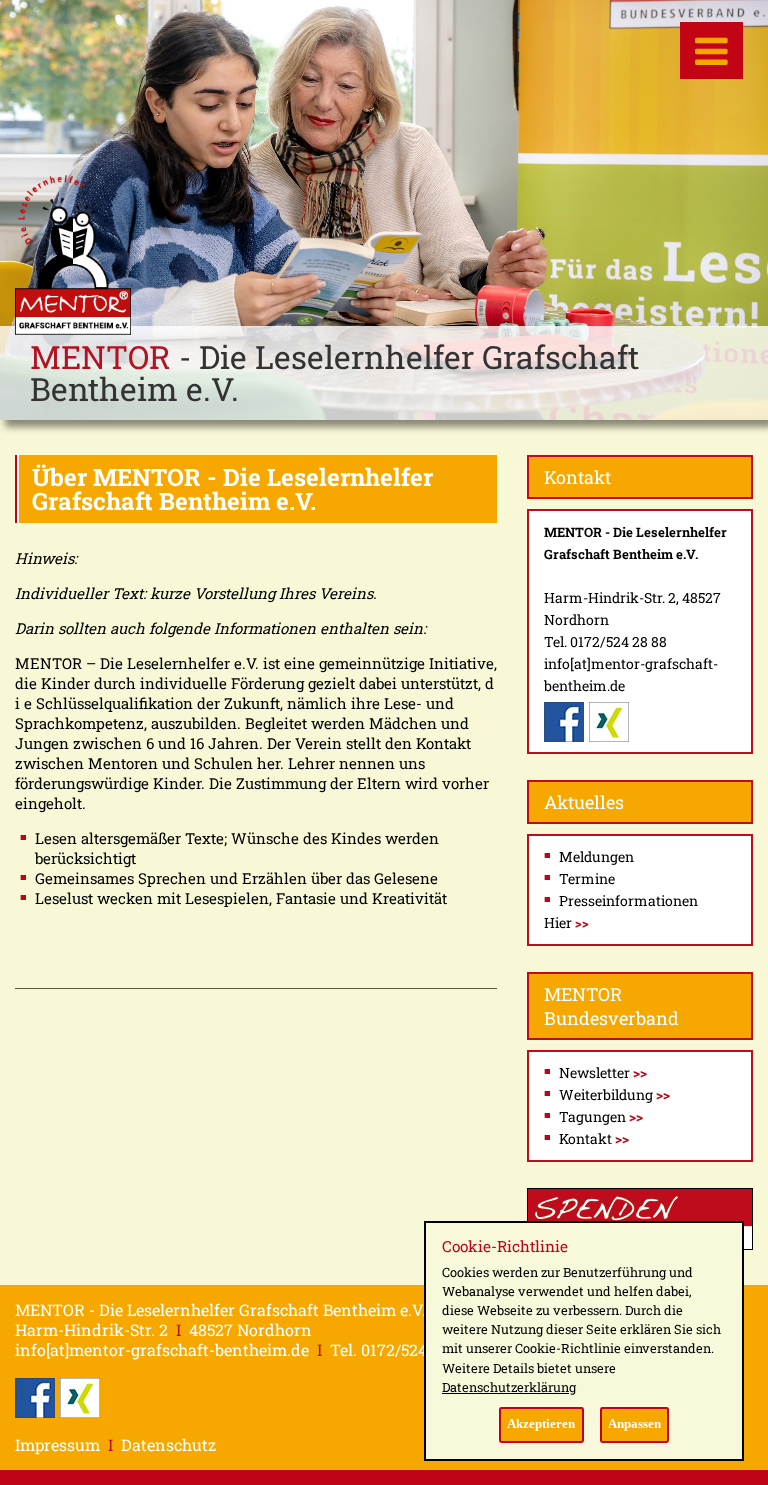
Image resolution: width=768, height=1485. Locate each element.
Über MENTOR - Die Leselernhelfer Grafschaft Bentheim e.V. (232, 489)
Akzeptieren (541, 1424)
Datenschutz (168, 1444)
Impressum (57, 1444)
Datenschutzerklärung (509, 1387)
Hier (566, 922)
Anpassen (634, 1424)
